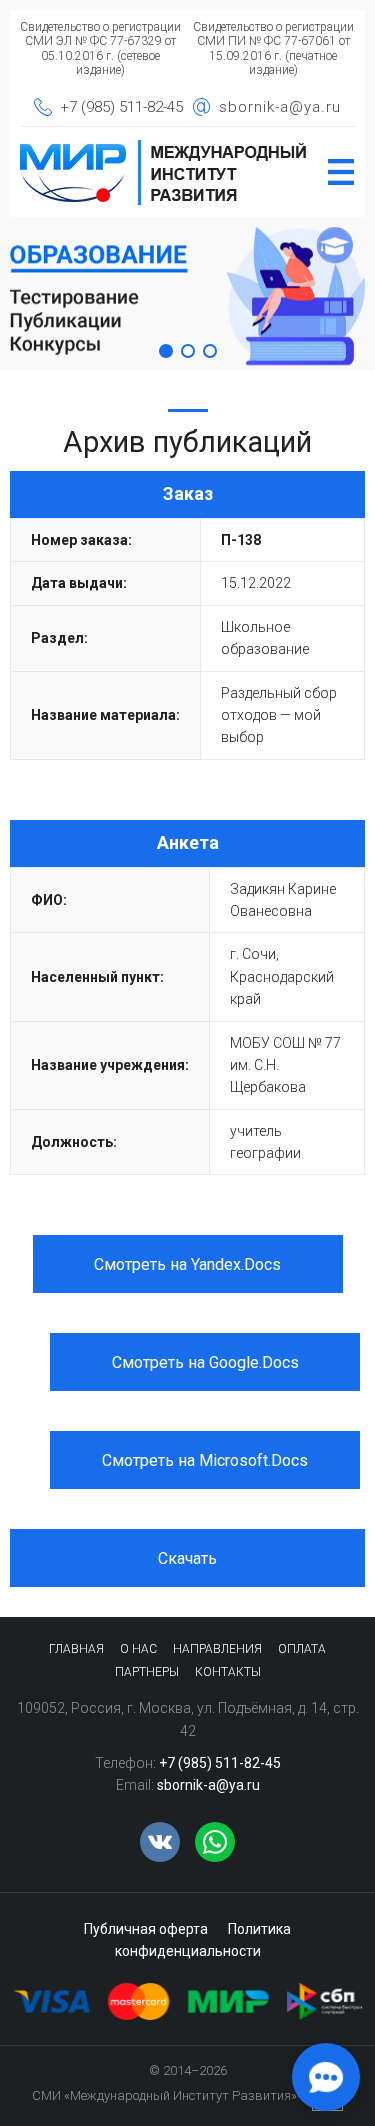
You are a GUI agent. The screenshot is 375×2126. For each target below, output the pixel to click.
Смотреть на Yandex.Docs (187, 1264)
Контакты (228, 1672)
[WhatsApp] (215, 1842)
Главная (76, 1649)
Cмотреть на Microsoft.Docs (205, 1460)
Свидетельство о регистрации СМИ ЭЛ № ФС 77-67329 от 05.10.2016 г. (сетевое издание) (100, 48)
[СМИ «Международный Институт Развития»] (163, 146)
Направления (217, 1649)
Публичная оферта (146, 1929)
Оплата (302, 1649)
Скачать (187, 1558)
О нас (138, 1649)
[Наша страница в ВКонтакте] (160, 1842)
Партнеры (147, 1672)
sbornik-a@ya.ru (280, 107)
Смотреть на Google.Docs (205, 1362)
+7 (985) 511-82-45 (121, 107)
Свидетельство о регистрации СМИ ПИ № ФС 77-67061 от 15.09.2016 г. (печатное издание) (273, 48)
